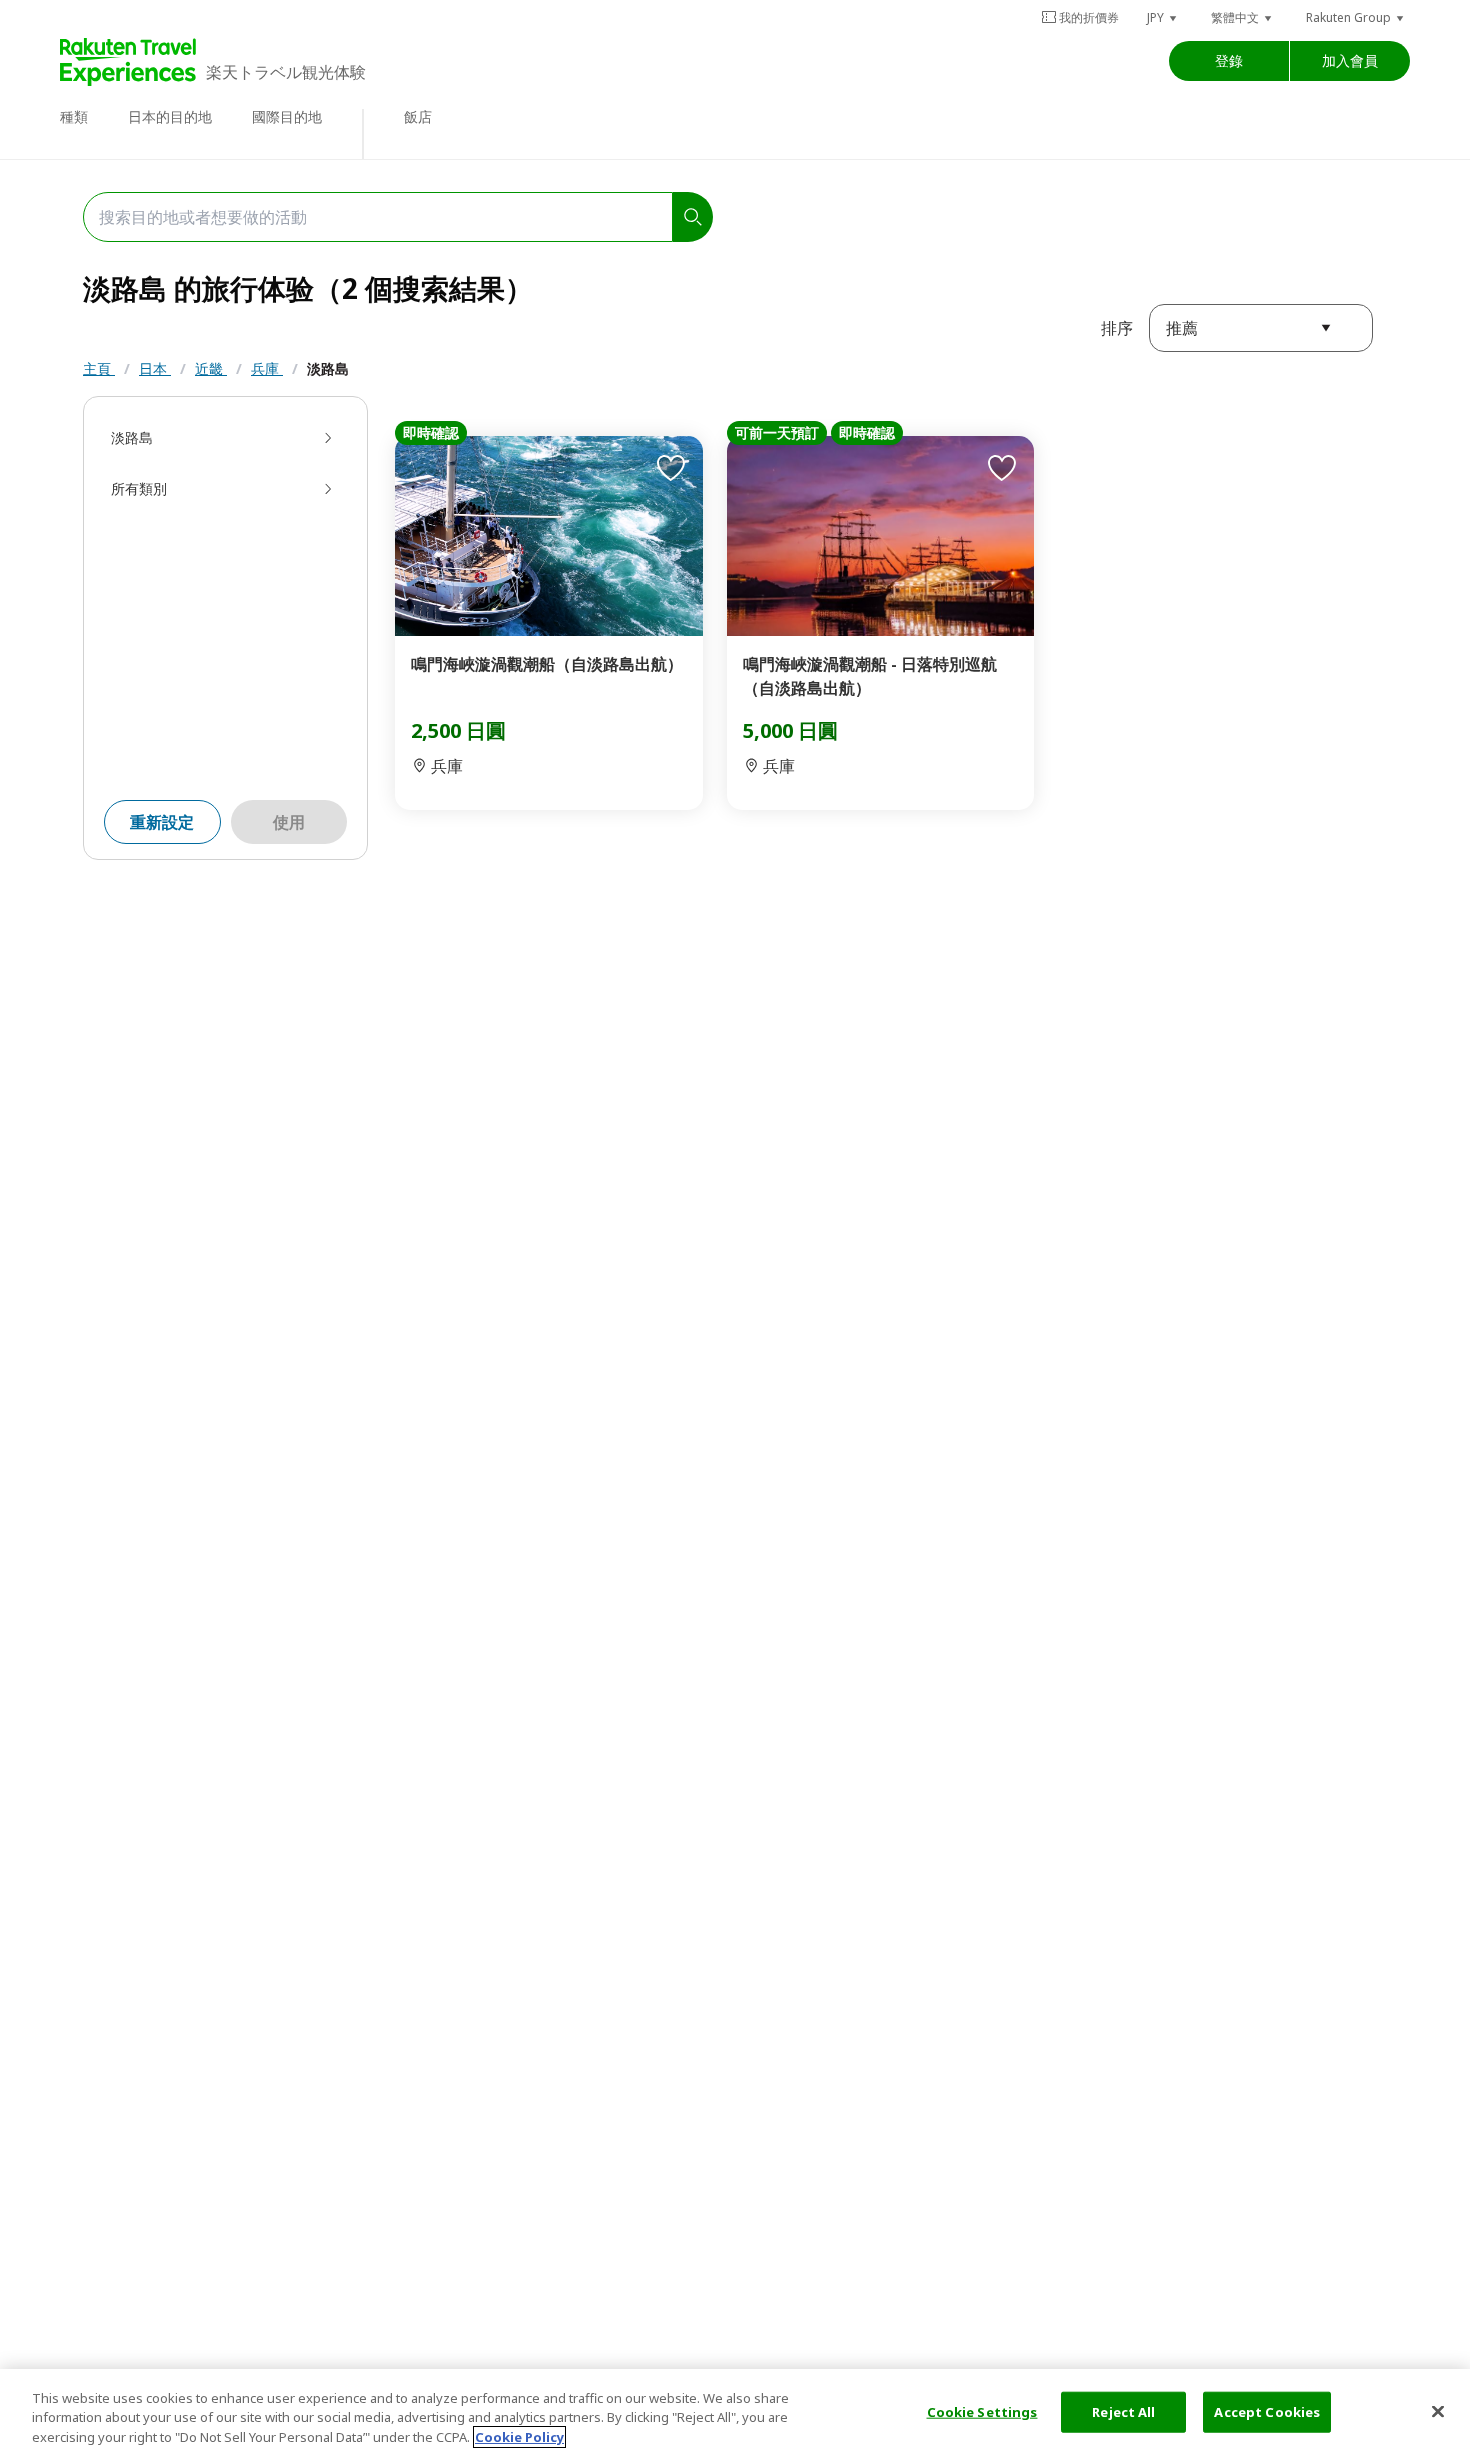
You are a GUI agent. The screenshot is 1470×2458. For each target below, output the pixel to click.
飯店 (418, 116)
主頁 (99, 368)
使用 (289, 822)
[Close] (1438, 2411)
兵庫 (267, 368)
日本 (155, 368)
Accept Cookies (1267, 2411)
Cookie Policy (519, 2437)
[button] (1163, 17)
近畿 (211, 368)
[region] (735, 2413)
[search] (693, 217)
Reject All (1123, 2411)
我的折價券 (1089, 17)
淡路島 (328, 368)
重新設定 (162, 822)
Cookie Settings (982, 2411)
